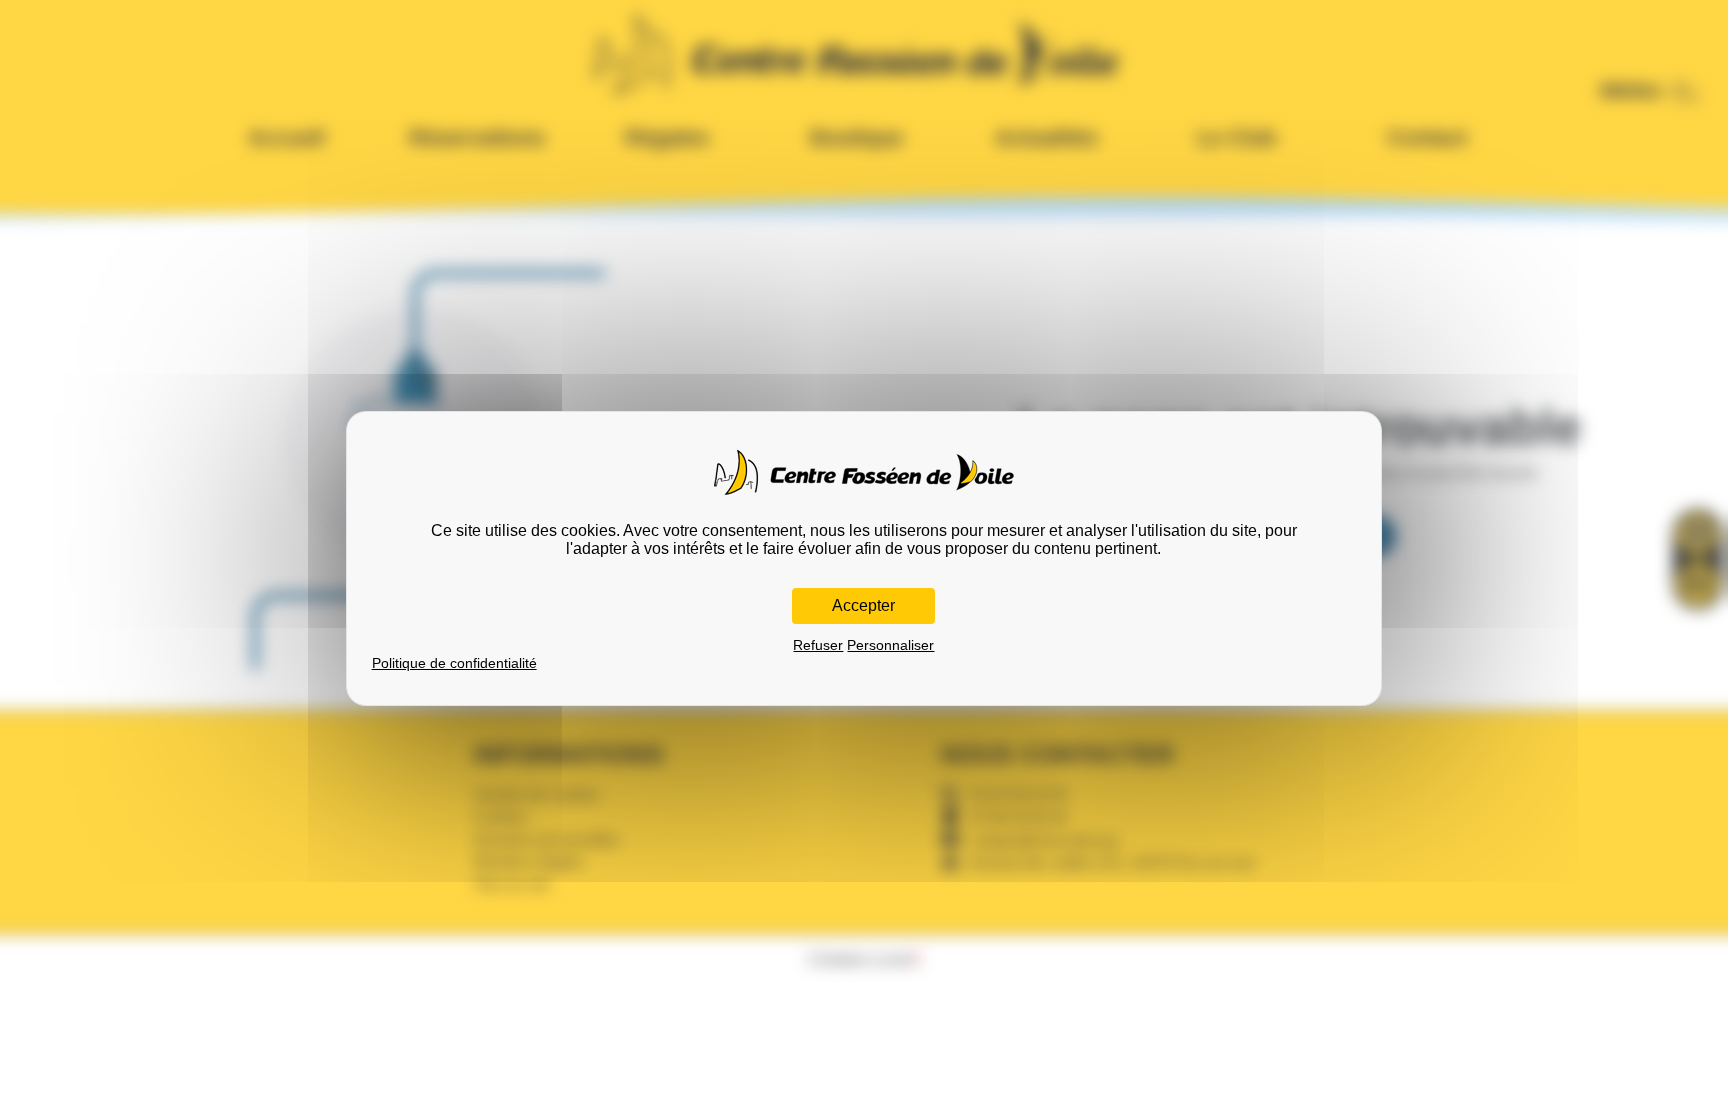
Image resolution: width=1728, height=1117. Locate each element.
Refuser (818, 645)
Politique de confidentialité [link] (454, 663)
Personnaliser (890, 645)
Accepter (863, 605)
